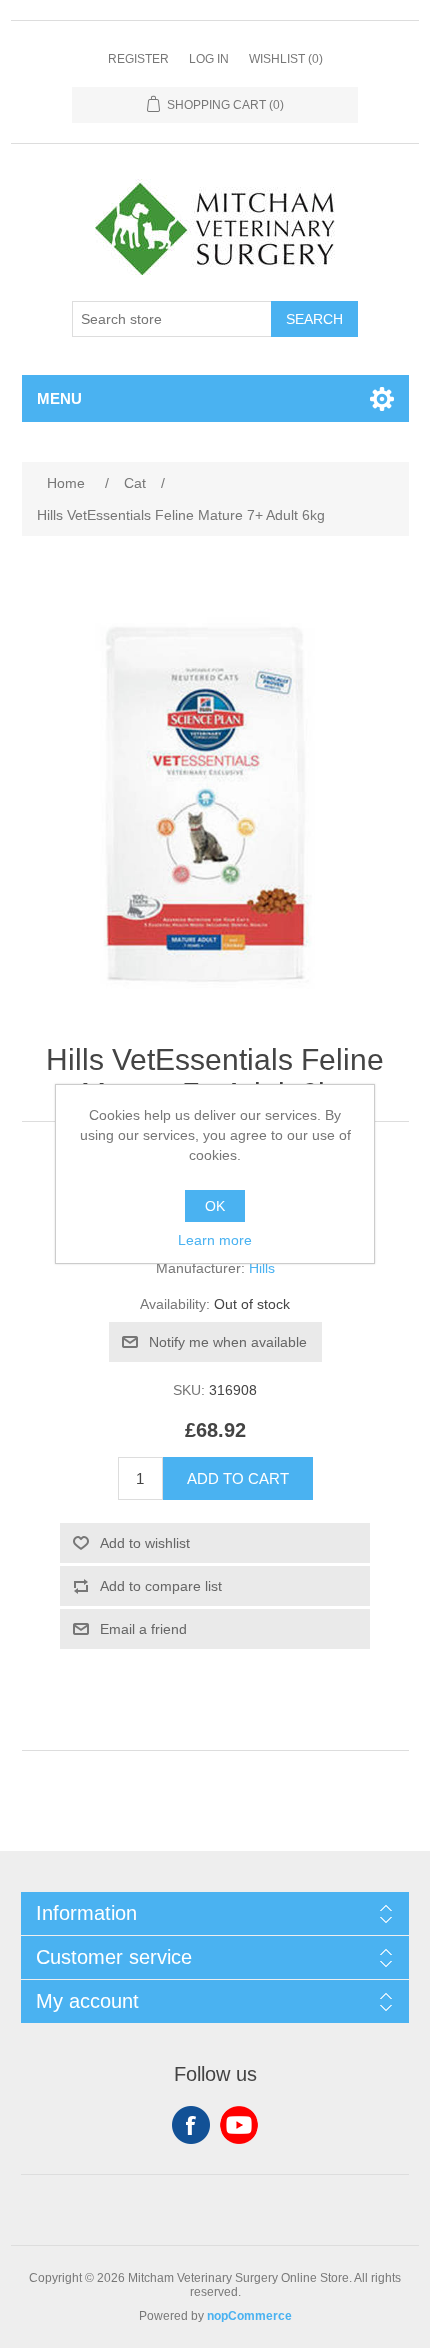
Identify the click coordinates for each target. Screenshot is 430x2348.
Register (138, 59)
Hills (262, 1268)
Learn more (215, 1240)
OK (215, 1206)
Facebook (191, 2125)
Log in (209, 59)
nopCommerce (249, 2316)
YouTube (239, 2125)
